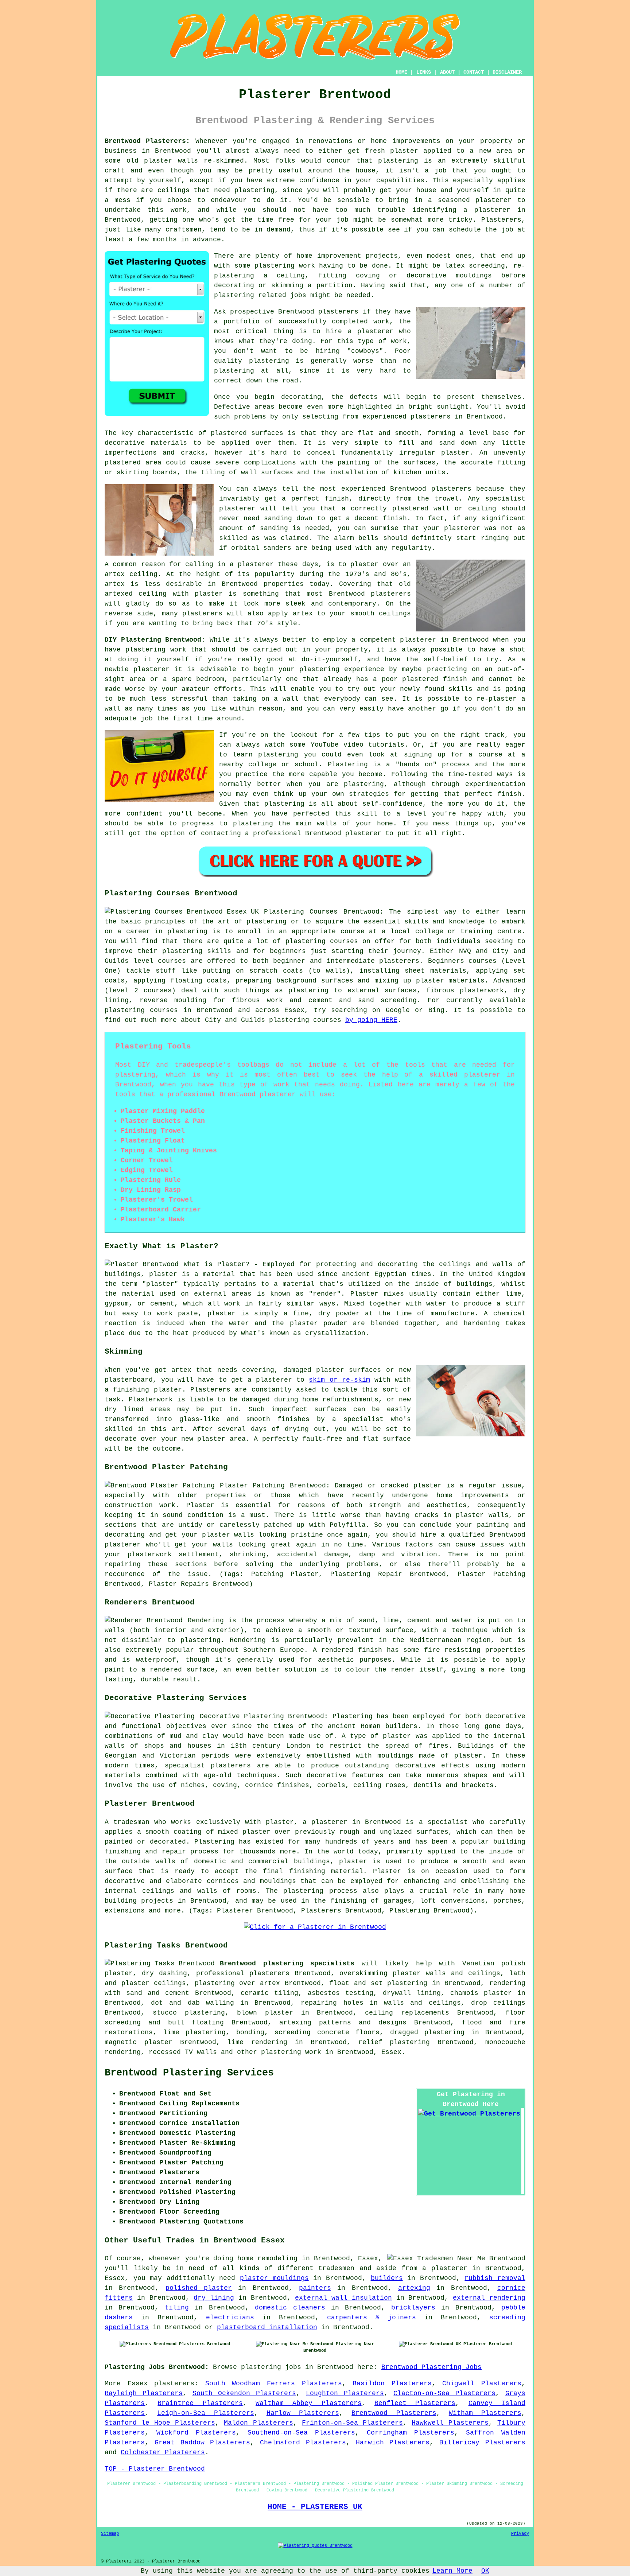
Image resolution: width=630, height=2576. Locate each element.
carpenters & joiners (372, 2318)
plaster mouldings (274, 2278)
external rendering (489, 2298)
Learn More (452, 2571)
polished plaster (199, 2288)
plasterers (202, 614)
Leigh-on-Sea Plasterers (205, 2413)
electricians (230, 2318)
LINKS (424, 72)
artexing (414, 2288)
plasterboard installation (267, 2327)
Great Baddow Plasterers (203, 2443)
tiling (177, 2308)
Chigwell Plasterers (482, 2384)
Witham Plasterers (485, 2413)
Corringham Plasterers (411, 2433)
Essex (391, 2052)
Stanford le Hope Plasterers (160, 2423)
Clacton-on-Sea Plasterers (444, 2393)
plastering (234, 371)
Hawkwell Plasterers (450, 2423)
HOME (401, 72)
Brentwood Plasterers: (147, 141)
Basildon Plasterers (392, 2384)
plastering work (285, 266)
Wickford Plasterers (196, 2433)
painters (315, 2288)
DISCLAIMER (507, 72)
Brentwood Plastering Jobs (431, 2367)
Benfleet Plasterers (415, 2403)
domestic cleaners (290, 2308)
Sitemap (110, 2534)
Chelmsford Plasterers (303, 2443)
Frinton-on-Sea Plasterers (352, 2423)
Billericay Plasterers (482, 2443)
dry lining (214, 2298)
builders (387, 2278)
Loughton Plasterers (345, 2393)
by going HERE (371, 1020)
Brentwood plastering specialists (287, 1964)
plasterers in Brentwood (457, 417)
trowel (447, 499)
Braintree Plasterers (200, 2403)
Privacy (520, 2534)
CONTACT (474, 72)
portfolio (242, 322)
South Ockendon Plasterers (244, 2393)
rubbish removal (495, 2278)
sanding (274, 528)
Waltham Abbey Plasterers (309, 2403)
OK (485, 2571)
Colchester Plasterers (163, 2452)
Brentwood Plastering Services (189, 2073)
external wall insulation (343, 2298)
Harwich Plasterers (393, 2443)
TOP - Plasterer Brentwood (155, 2469)
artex (115, 574)
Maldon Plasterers (258, 2423)
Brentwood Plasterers (394, 2413)
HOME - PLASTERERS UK (315, 2507)
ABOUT (447, 72)
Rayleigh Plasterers (144, 2393)
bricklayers (413, 2308)
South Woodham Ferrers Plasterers (274, 2384)
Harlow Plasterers (303, 2413)
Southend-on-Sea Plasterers (302, 2433)
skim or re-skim (339, 1380)
